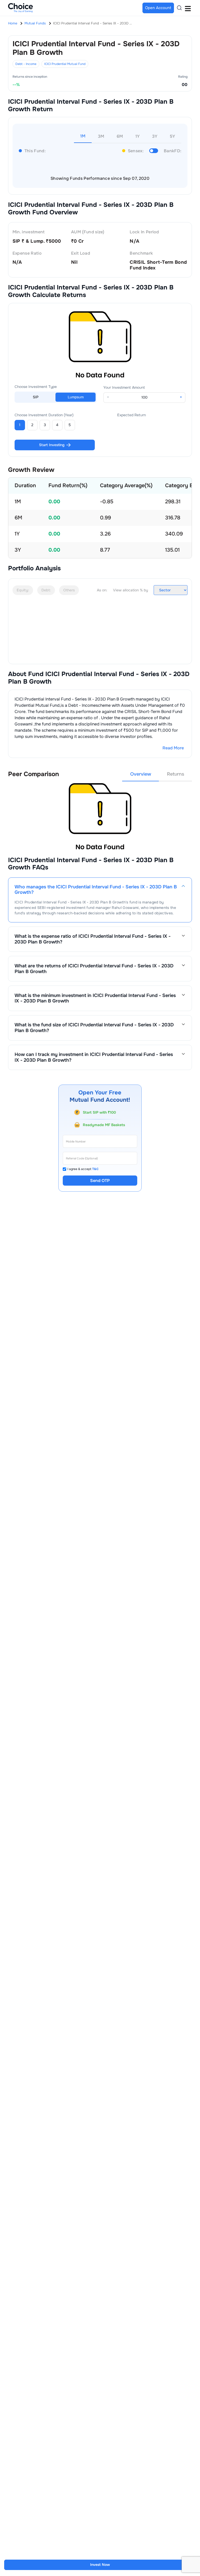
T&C (95, 1169)
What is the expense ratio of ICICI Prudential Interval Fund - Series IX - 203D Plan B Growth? (93, 939)
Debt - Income (26, 64)
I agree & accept (83, 1169)
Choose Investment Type (36, 387)
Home (13, 23)
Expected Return (132, 415)
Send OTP (100, 1181)
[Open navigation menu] (188, 8)
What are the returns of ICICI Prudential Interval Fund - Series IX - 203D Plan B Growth (94, 969)
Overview (141, 774)
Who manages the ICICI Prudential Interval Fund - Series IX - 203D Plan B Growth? (96, 890)
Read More (173, 748)
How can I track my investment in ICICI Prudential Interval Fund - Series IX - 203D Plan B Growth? (94, 1057)
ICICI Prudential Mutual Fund (65, 64)
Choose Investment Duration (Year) (44, 415)
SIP (36, 397)
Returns (176, 774)
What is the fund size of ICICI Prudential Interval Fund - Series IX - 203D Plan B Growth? (94, 1028)
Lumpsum (76, 397)
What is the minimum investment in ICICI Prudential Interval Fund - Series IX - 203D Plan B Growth (95, 998)
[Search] (179, 8)
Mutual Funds (35, 23)
